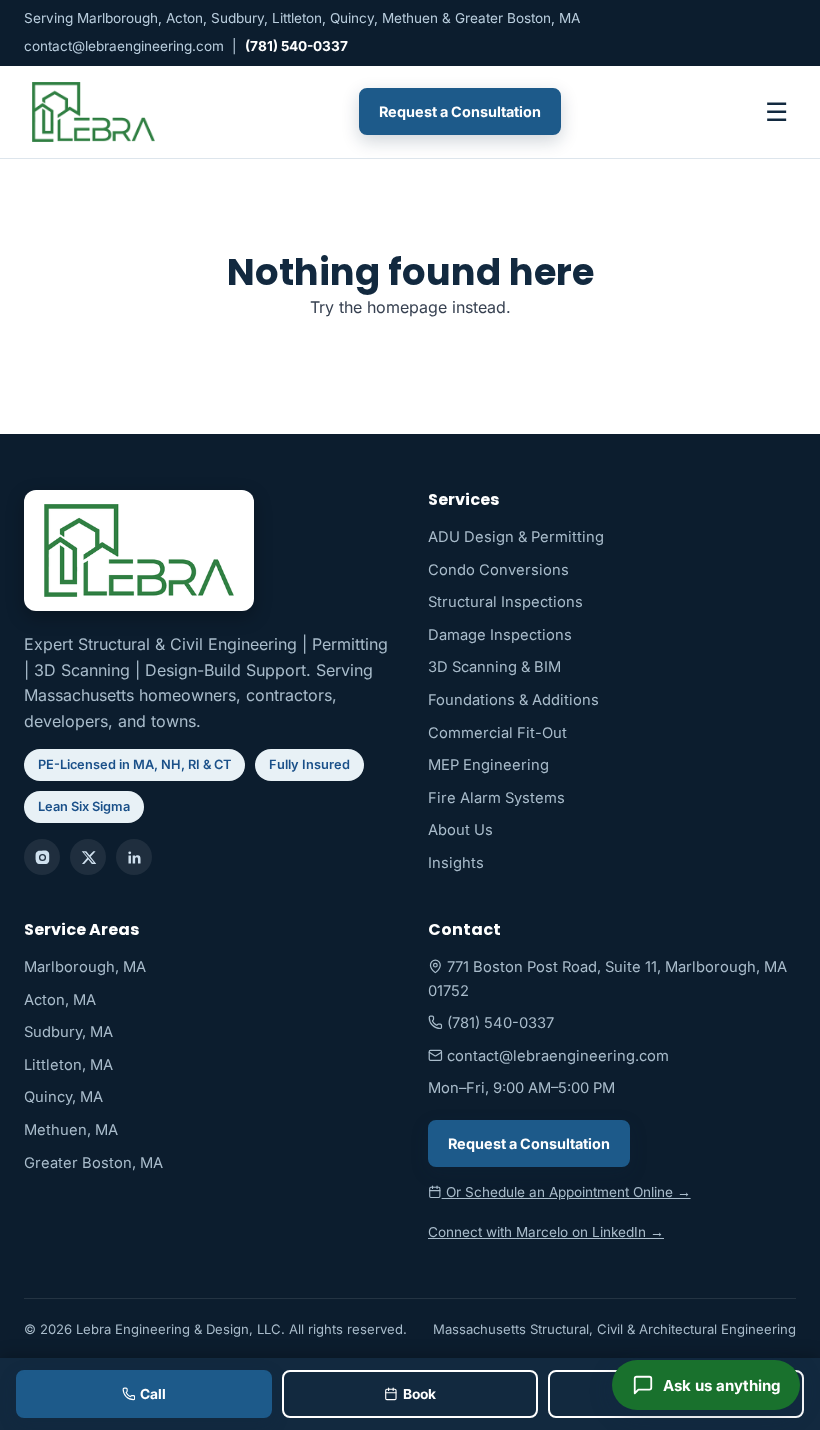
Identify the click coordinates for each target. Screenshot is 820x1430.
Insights (456, 863)
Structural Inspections (505, 602)
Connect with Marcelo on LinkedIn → (546, 1232)
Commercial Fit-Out (497, 733)
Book (419, 1394)
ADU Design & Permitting (516, 537)
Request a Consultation (460, 111)
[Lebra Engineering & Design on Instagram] (42, 857)
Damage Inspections (500, 635)
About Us (460, 830)
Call (153, 1394)
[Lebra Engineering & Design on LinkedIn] (134, 857)
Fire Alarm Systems (496, 798)
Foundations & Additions (513, 700)
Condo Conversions (498, 570)
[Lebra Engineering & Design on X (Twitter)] (88, 857)
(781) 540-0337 (296, 46)
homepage (407, 307)
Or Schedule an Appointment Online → (566, 1192)
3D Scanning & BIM (494, 667)
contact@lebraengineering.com (124, 46)
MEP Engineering (488, 765)
